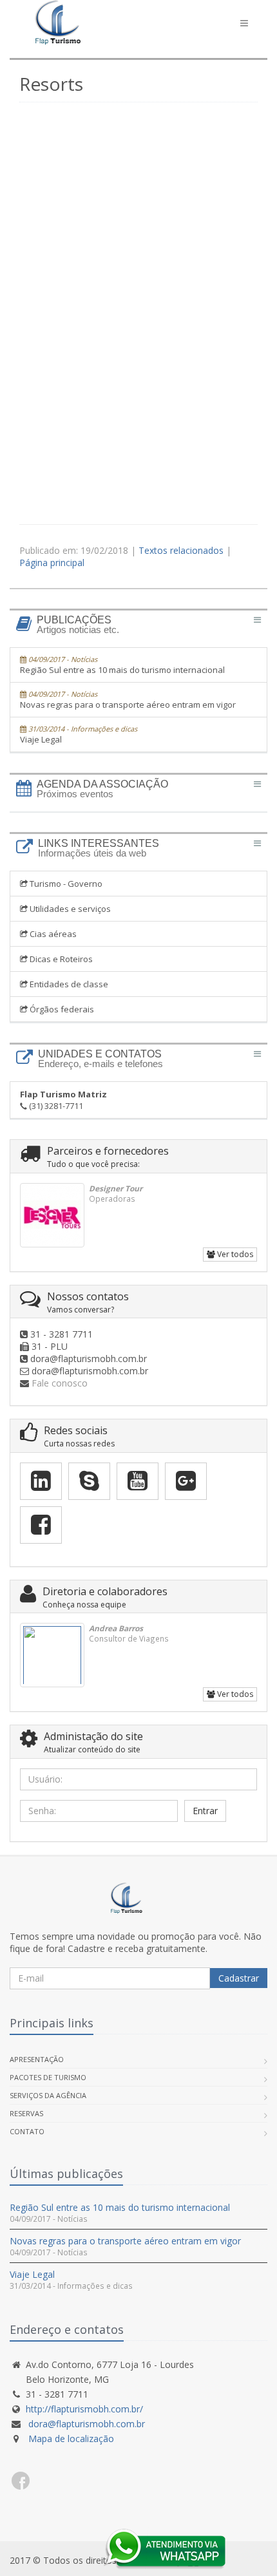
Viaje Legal (79, 734)
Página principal (52, 563)
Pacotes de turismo (48, 2077)
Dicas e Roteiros (60, 959)
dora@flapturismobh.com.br (87, 2424)
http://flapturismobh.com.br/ (84, 2409)
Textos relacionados (182, 550)
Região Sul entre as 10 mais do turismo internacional (122, 665)
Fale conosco (60, 1383)
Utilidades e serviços (69, 909)
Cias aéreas (52, 934)
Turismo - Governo (65, 884)
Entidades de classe (68, 984)
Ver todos (234, 1254)
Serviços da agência (48, 2095)
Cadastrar (239, 1978)
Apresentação (37, 2059)
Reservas (26, 2113)
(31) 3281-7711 (63, 1100)
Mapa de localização (70, 2439)
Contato (27, 2131)
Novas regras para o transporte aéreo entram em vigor (128, 700)
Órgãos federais (61, 1009)
